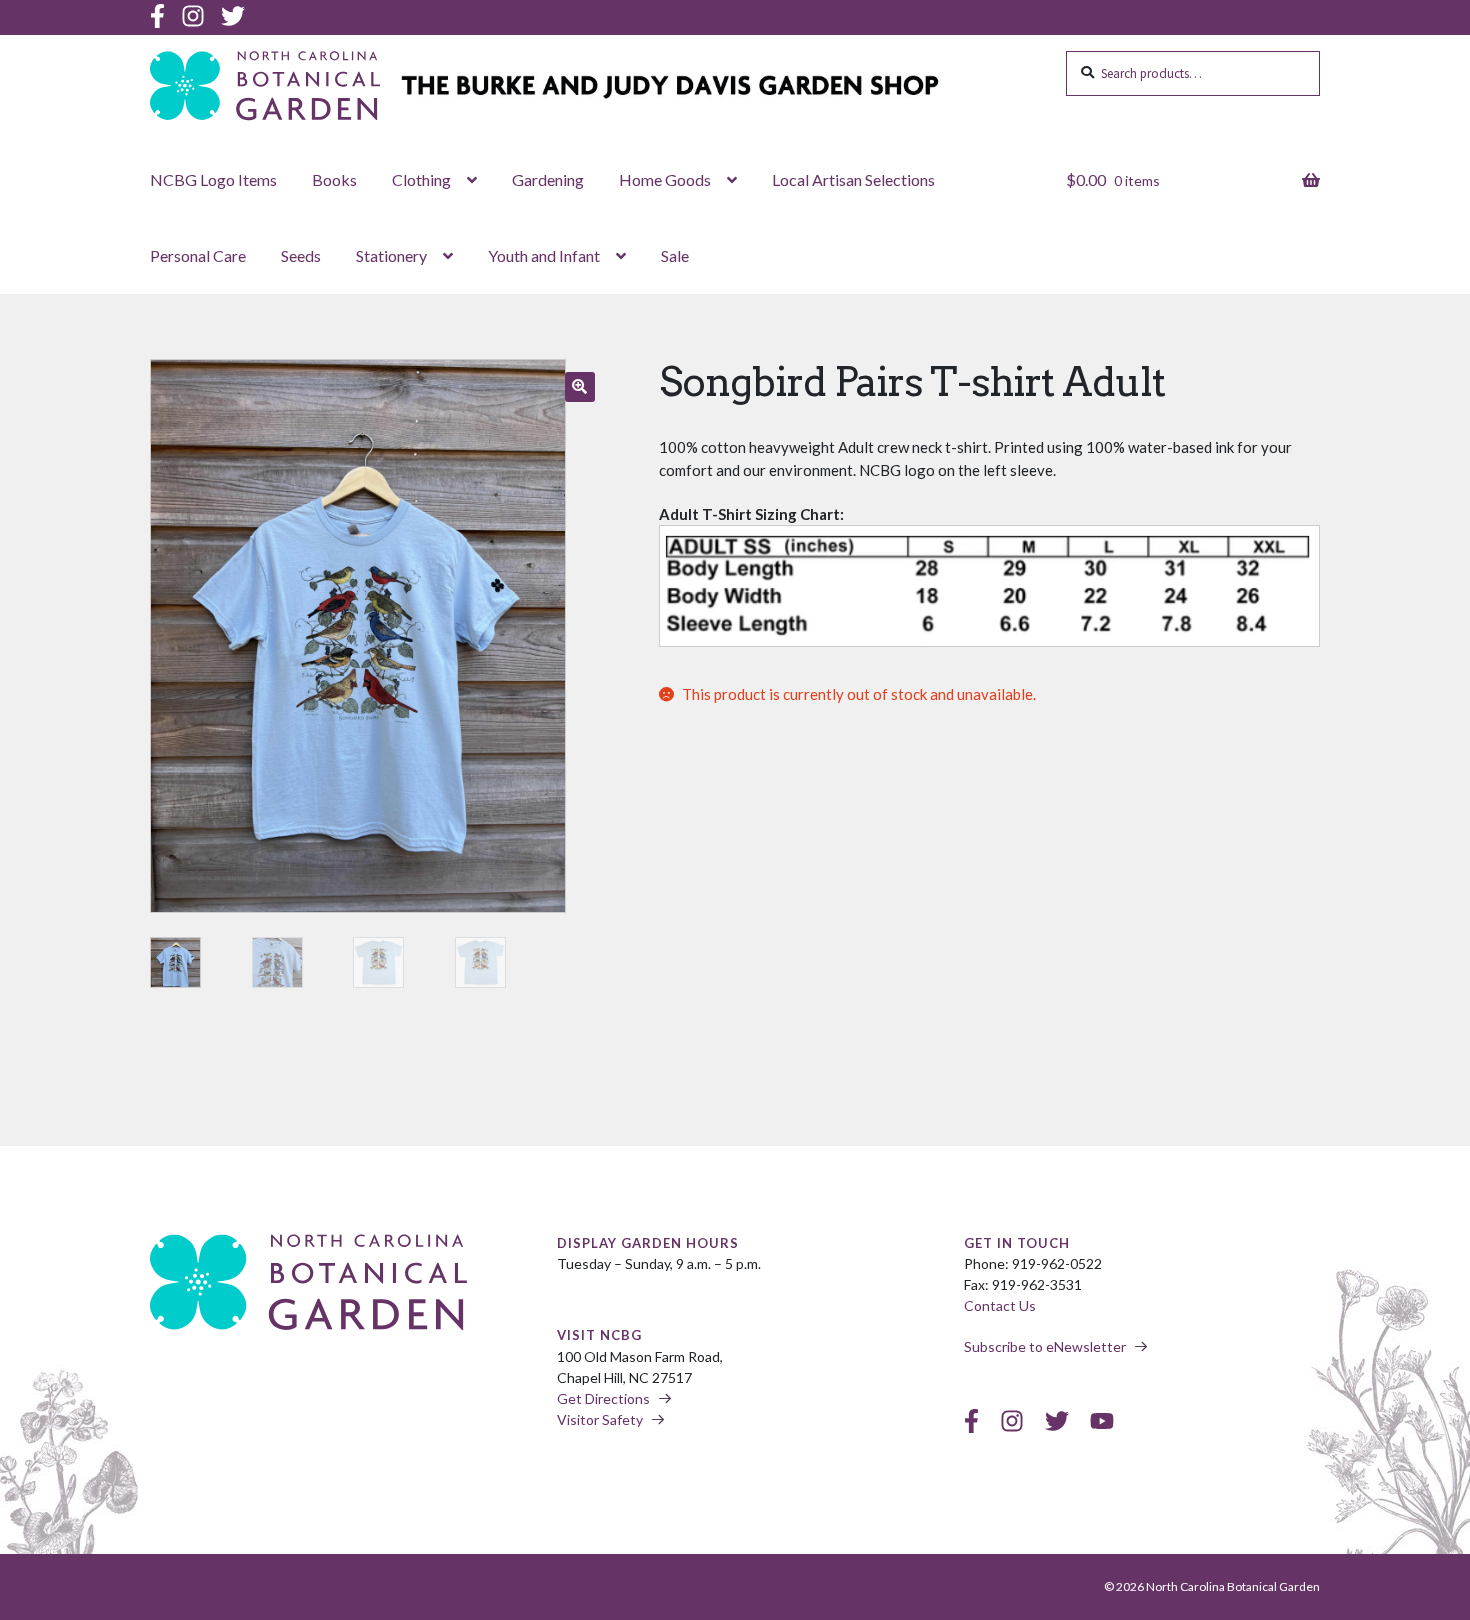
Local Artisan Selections (853, 179)
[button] (580, 387)
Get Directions (603, 1398)
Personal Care (198, 255)
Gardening (548, 179)
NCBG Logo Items (213, 179)
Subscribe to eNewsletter (1045, 1346)
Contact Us (1000, 1305)
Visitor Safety (600, 1419)
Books (334, 179)
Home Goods (665, 179)
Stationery (391, 255)
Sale (675, 255)
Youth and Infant (544, 255)
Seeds (301, 255)
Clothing (421, 179)
